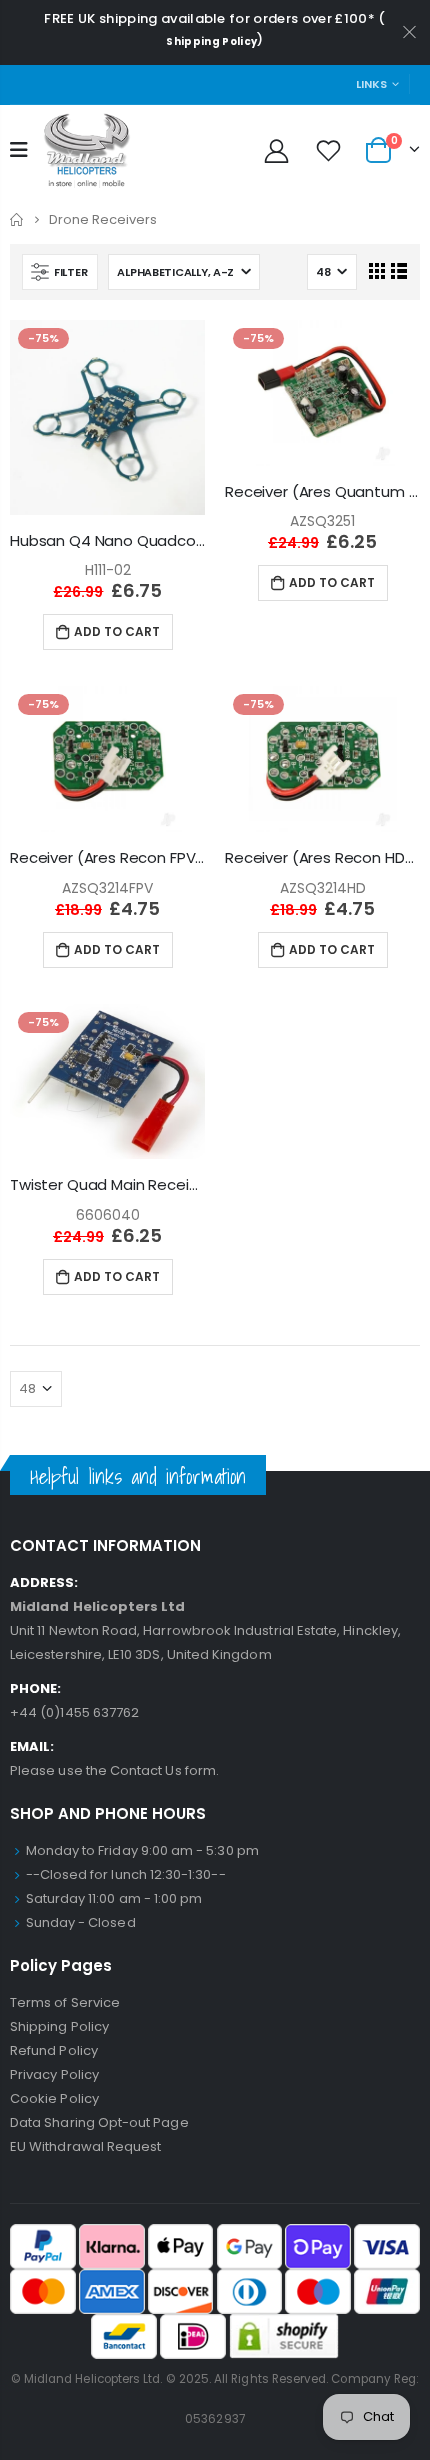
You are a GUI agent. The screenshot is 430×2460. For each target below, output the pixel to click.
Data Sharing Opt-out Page (99, 2122)
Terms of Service (65, 2002)
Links (371, 84)
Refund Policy (54, 2050)
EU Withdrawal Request (85, 2146)
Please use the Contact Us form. (114, 1770)
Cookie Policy (54, 2098)
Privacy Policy (54, 2074)
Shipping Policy (211, 41)
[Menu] (19, 150)
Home (17, 219)
